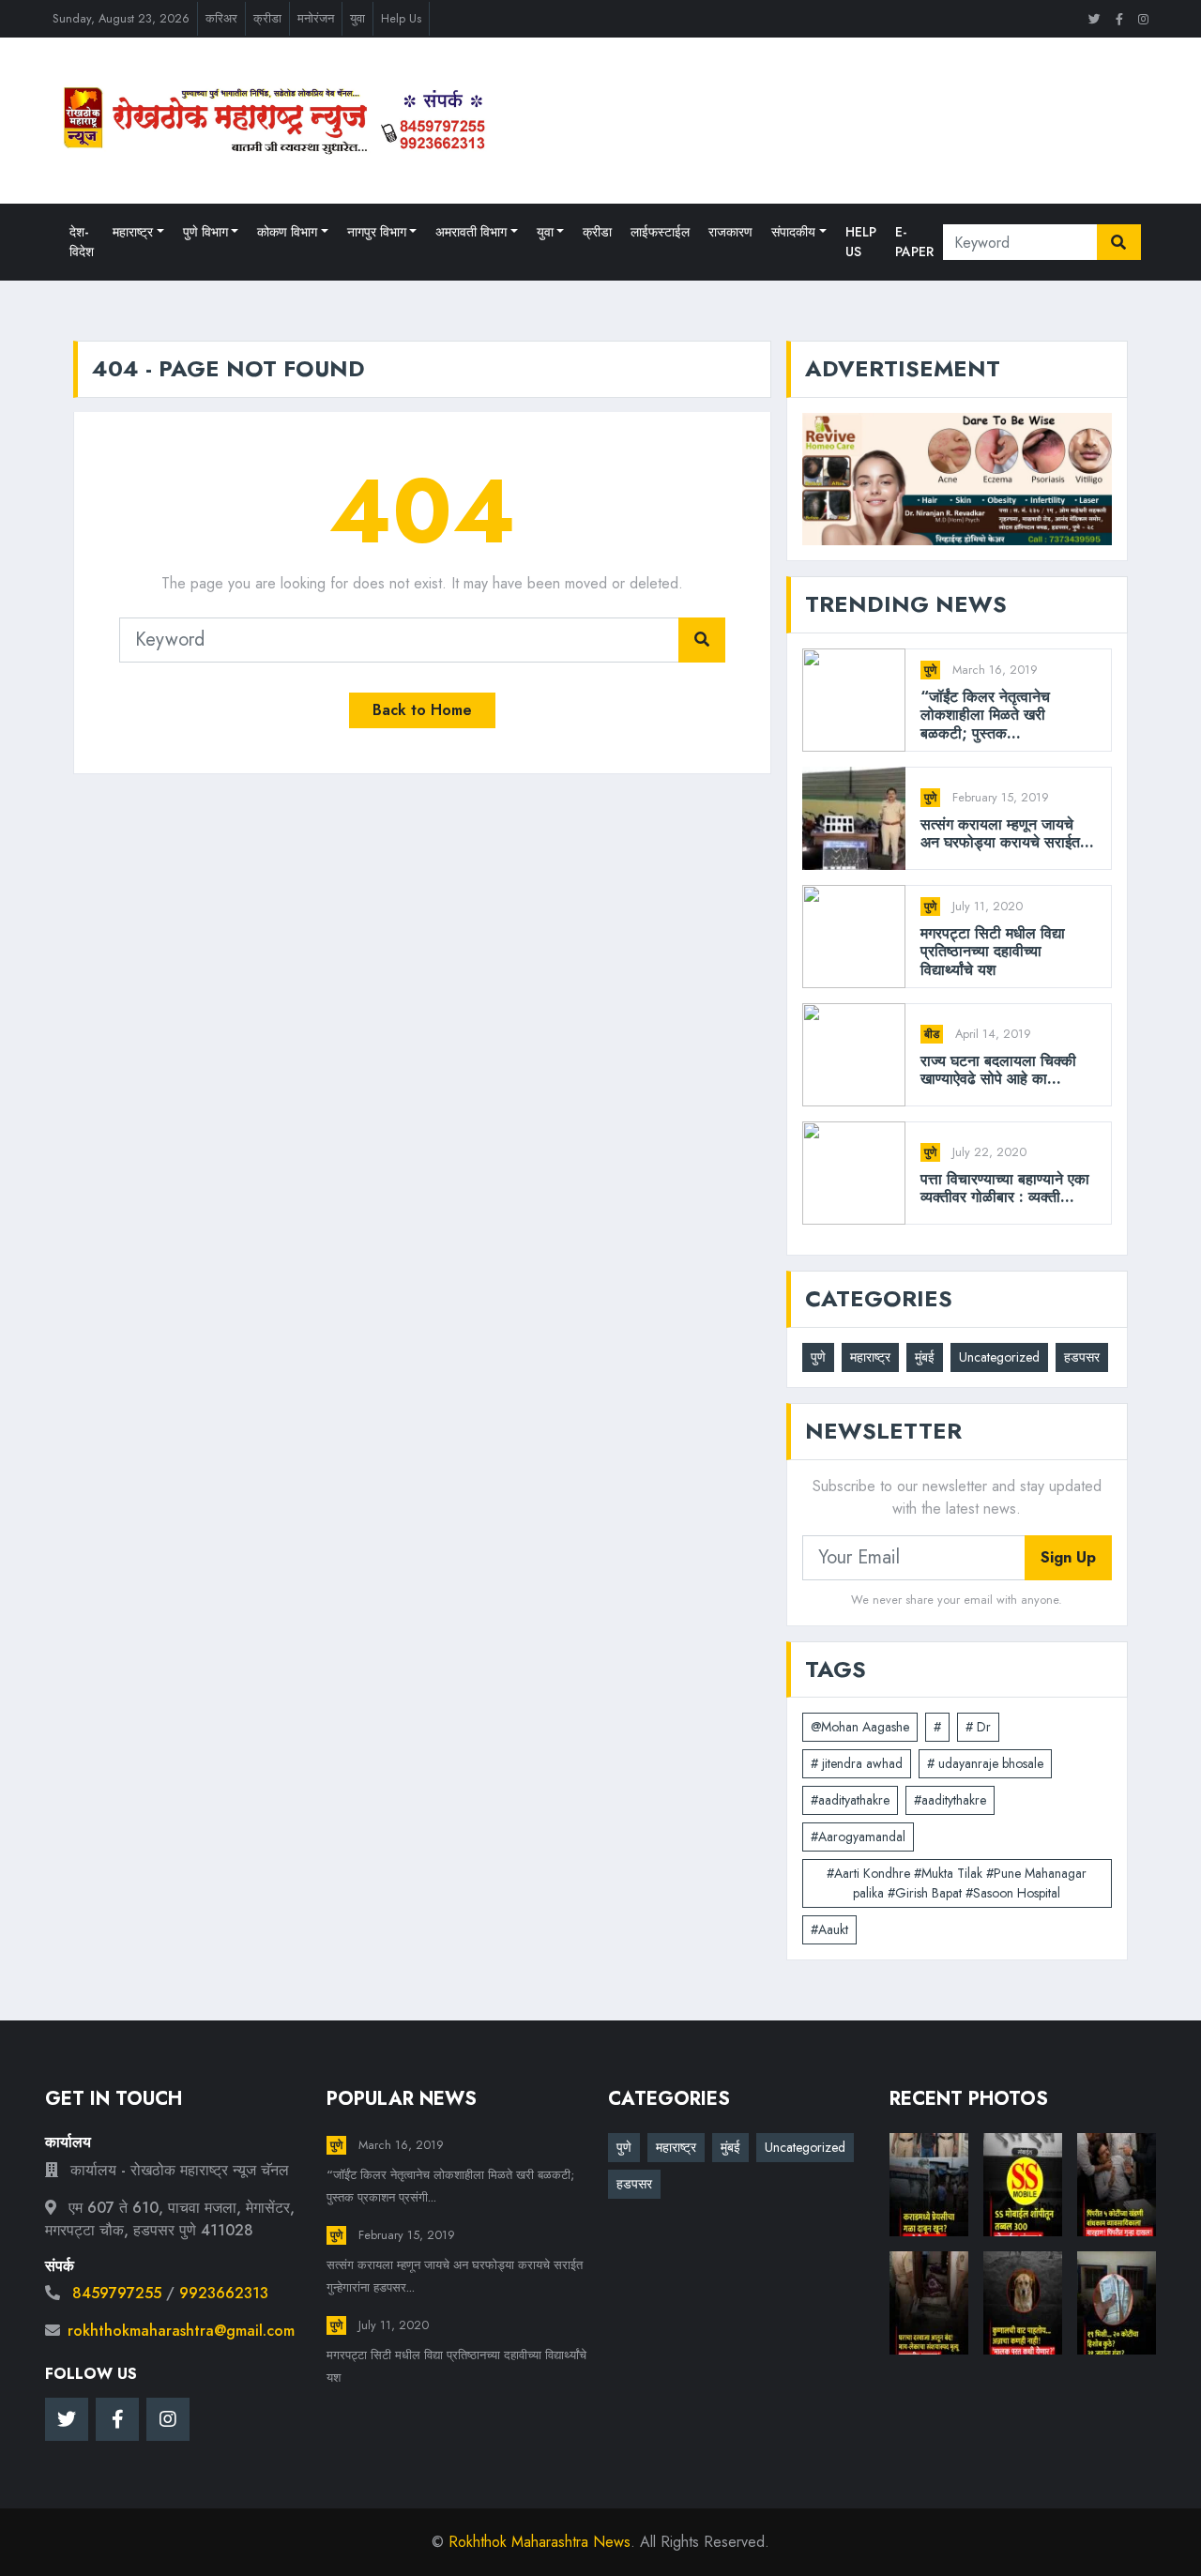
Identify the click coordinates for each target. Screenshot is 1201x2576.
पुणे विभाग (205, 232)
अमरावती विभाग (471, 232)
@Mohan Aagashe (860, 1727)
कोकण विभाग (287, 232)
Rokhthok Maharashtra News (540, 2542)
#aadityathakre (850, 1800)
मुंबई (925, 1357)
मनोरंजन (316, 18)
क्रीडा (267, 18)
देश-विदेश (82, 242)
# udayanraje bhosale (985, 1763)
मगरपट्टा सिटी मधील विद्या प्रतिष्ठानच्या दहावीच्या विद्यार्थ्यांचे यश (993, 952)
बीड (932, 1034)
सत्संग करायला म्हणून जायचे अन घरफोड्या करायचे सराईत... (1007, 833)
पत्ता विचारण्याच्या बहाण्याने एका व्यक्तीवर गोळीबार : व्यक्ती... (1005, 1188)
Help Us (401, 18)
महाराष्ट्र (133, 232)
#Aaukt (829, 1929)
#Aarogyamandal (858, 1837)
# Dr (978, 1727)
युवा (357, 18)
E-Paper (914, 242)
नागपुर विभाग (377, 232)
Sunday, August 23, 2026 (121, 18)
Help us (861, 242)
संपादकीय (793, 232)
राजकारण (730, 232)
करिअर (221, 18)
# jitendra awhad (857, 1763)
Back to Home (422, 710)
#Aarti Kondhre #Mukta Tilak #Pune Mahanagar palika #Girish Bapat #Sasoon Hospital (957, 1883)
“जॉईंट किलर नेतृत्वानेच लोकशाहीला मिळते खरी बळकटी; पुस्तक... (985, 715)
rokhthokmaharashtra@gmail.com (181, 2331)
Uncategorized (999, 1357)
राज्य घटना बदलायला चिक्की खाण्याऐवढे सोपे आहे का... (998, 1070)
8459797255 (117, 2293)
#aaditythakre (950, 1800)
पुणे (930, 670)
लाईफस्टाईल (660, 232)
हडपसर (1082, 1357)
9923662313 (224, 2293)
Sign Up (1068, 1557)
